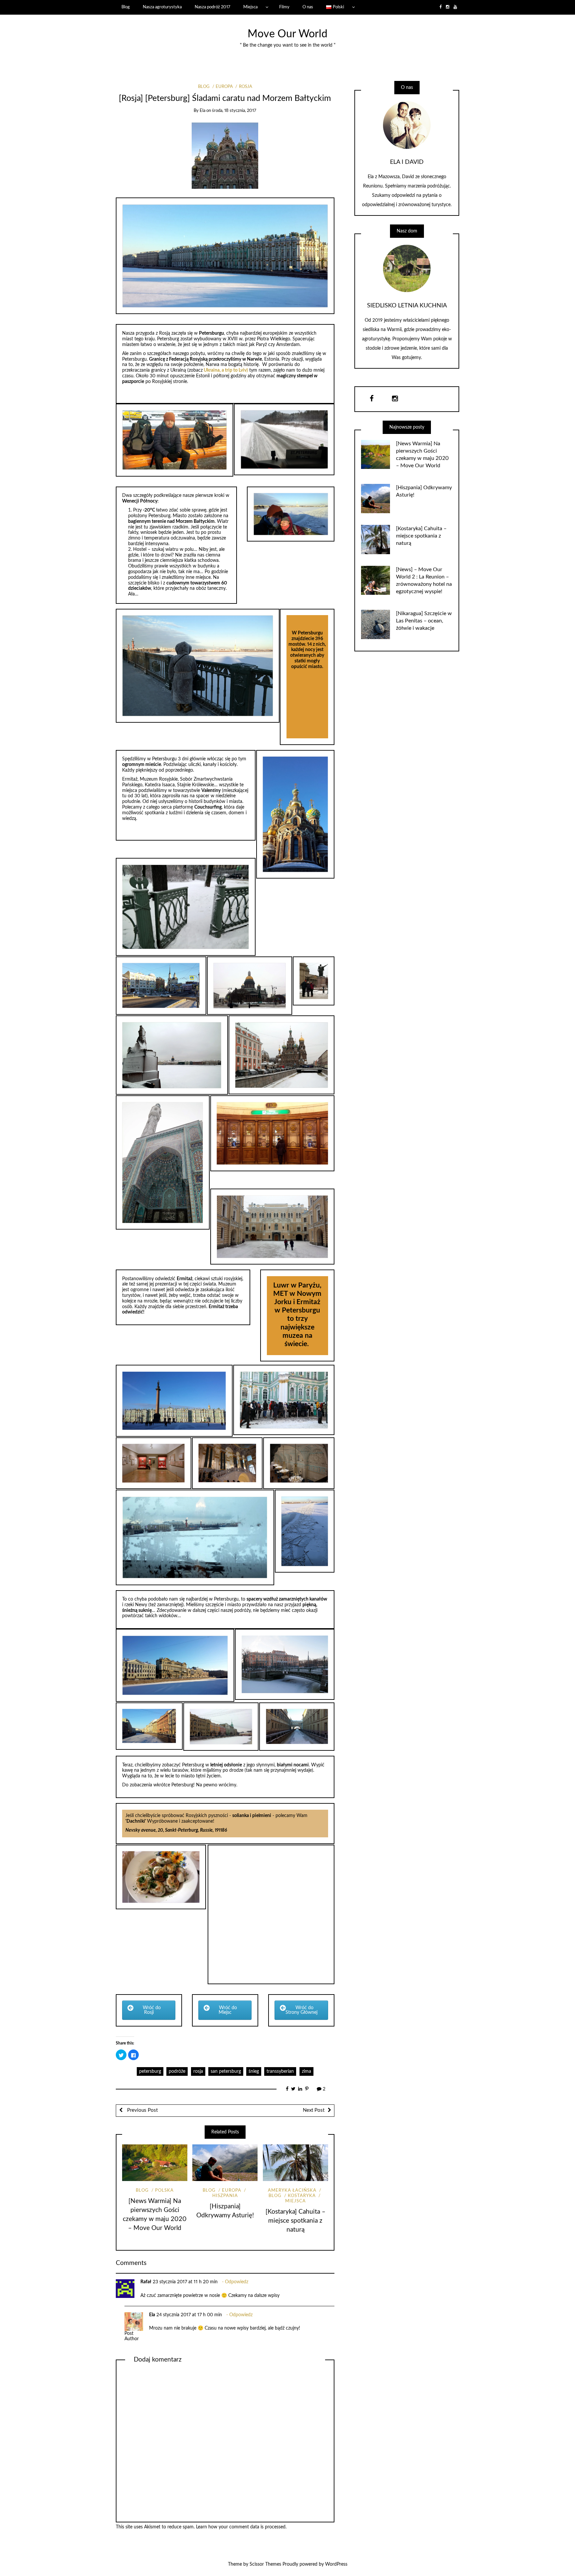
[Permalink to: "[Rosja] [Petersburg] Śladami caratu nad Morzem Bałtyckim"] (225, 155)
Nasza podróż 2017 (212, 7)
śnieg (254, 2071)
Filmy (284, 7)
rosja (198, 2071)
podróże (177, 2071)
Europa (224, 87)
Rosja (245, 87)
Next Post (314, 2110)
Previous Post (142, 2110)
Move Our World (287, 34)
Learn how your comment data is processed (241, 2527)
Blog (126, 7)
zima (306, 2071)
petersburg (150, 2071)
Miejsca (250, 7)
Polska (164, 2191)
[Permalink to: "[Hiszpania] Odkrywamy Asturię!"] (225, 2163)
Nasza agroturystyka (162, 7)
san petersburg (226, 2071)
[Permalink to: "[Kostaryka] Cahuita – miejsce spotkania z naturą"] (295, 2163)
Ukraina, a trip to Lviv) (225, 370)
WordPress (336, 2564)
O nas (308, 7)
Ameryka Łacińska (292, 2191)
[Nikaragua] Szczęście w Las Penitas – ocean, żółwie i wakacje (424, 621)
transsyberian (280, 2071)
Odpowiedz (237, 2282)
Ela (202, 111)
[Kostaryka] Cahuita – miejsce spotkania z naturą (295, 2221)
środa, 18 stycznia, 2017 (234, 111)
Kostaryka (302, 2196)
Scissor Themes (265, 2564)
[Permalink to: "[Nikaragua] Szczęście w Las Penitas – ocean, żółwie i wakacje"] (376, 624)
